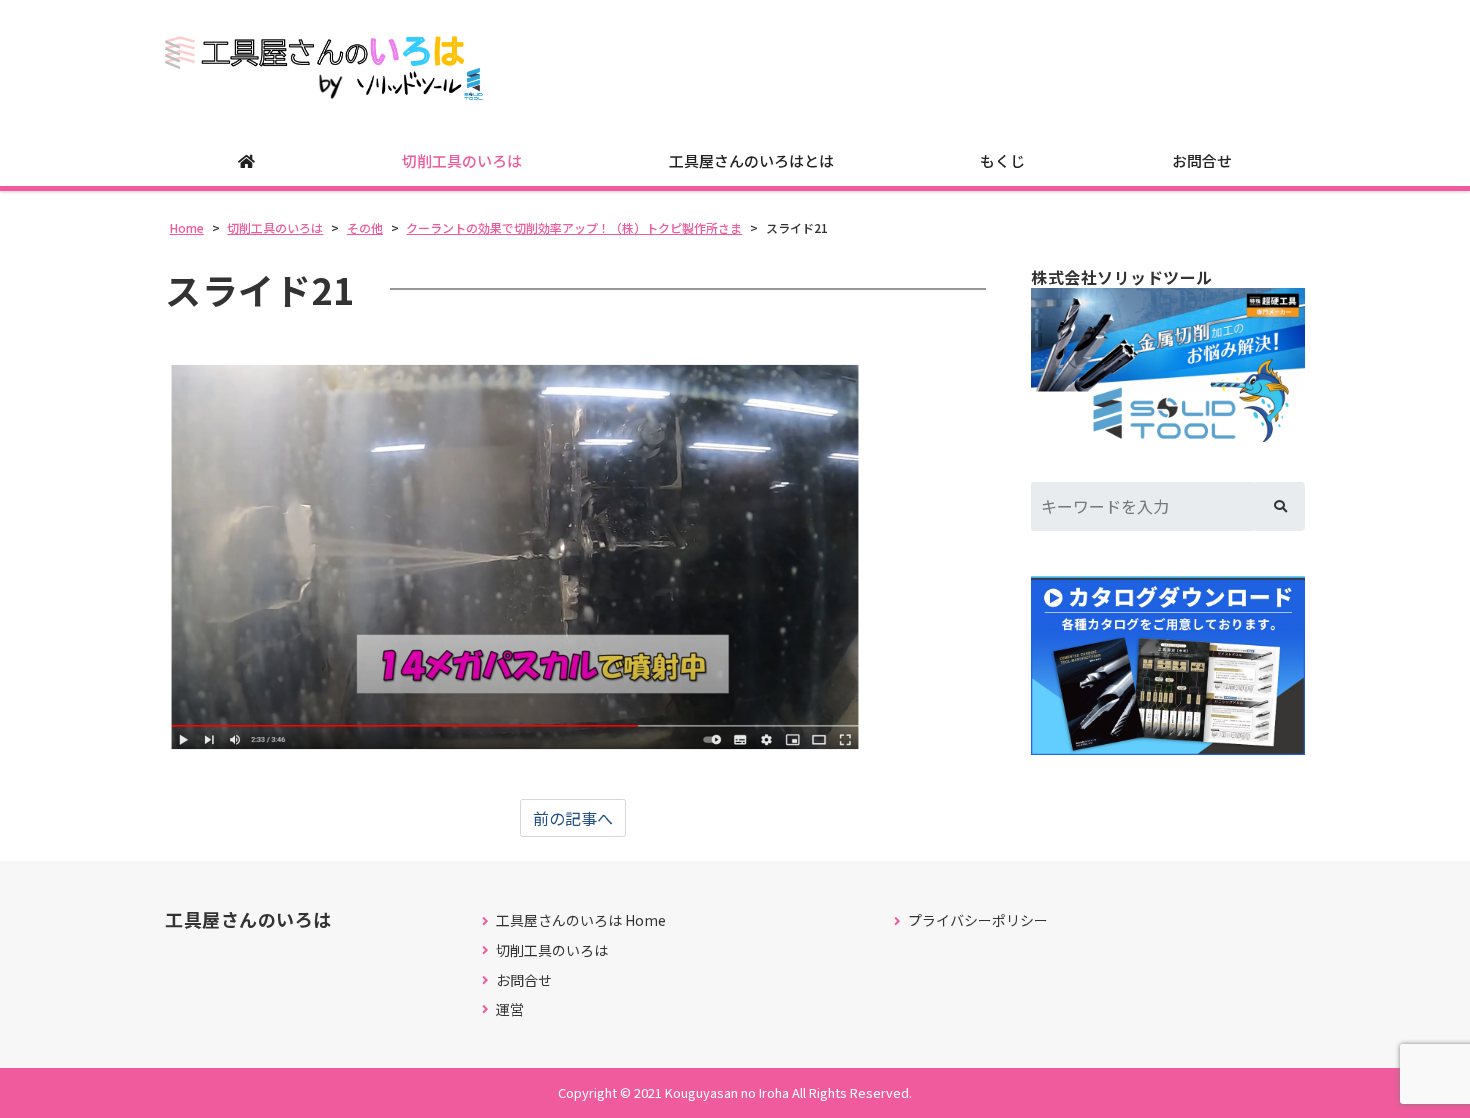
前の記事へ (573, 818)
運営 (510, 1009)
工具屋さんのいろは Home (581, 920)
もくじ (1002, 160)
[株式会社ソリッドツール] (1168, 365)
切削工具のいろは (462, 160)
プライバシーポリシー (978, 920)
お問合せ (1202, 160)
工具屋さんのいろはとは (751, 160)
